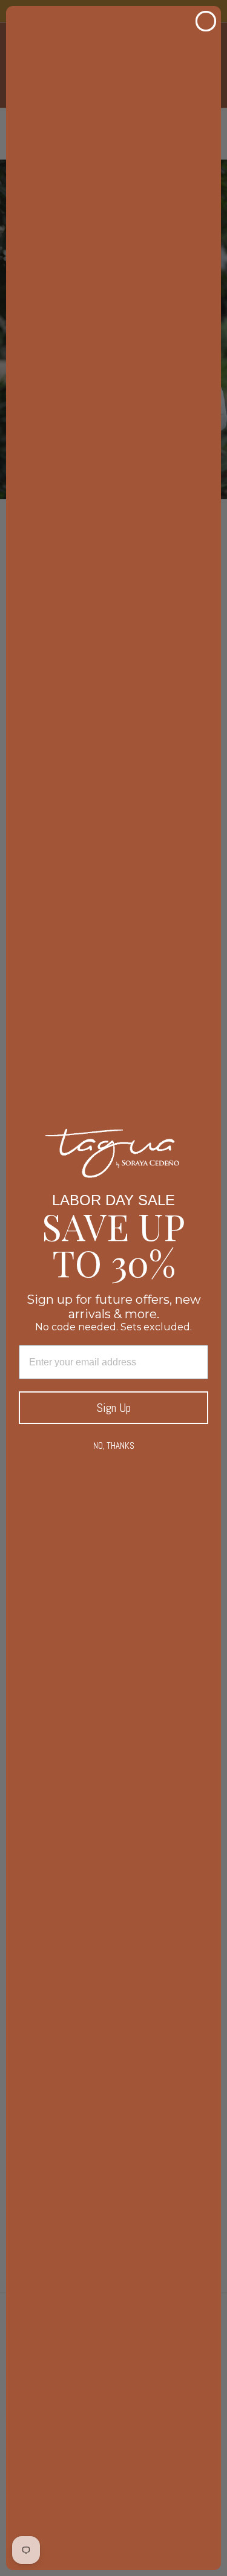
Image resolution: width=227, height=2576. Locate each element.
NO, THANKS (114, 1445)
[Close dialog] (206, 21)
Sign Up (114, 1408)
